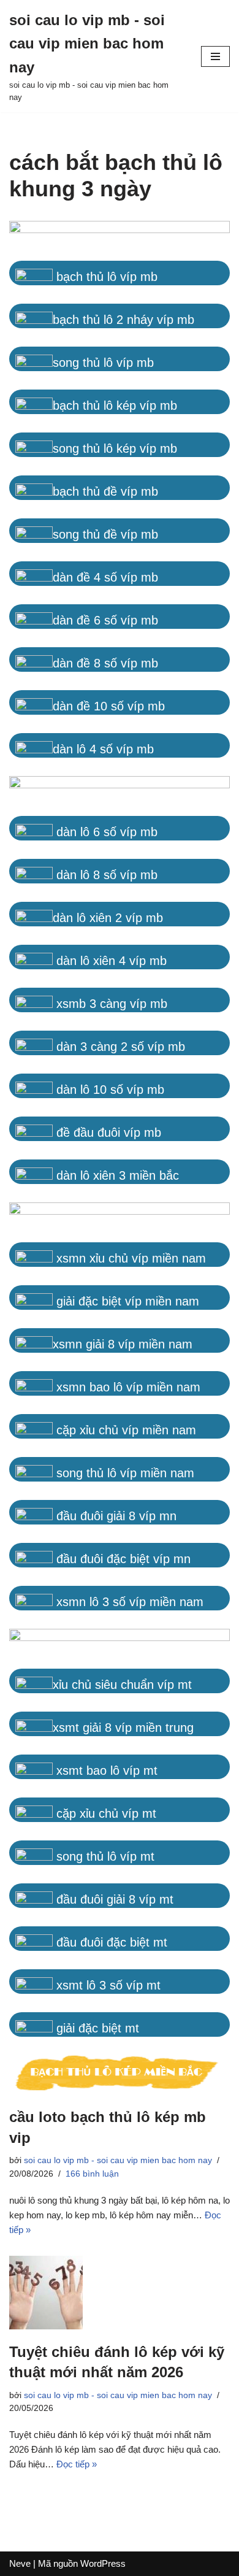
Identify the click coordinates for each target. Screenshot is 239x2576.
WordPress (103, 2563)
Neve (20, 2563)
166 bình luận (92, 2174)
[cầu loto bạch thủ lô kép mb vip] (120, 2075)
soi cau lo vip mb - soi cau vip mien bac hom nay (118, 2160)
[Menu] (215, 56)
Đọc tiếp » (77, 2464)
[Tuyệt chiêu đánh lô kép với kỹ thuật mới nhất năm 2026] (120, 2293)
